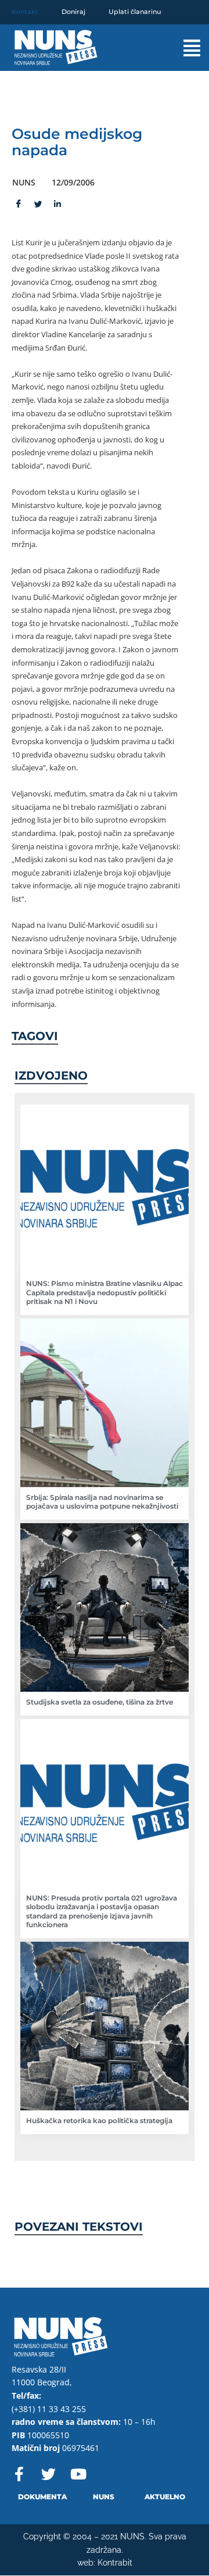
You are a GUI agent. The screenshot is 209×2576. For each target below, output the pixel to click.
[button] (183, 48)
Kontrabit (115, 2563)
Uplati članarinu (135, 12)
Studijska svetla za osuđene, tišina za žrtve (100, 1702)
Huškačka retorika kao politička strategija (99, 2121)
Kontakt (25, 12)
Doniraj (73, 12)
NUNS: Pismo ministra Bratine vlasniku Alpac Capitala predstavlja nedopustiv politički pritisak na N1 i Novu (105, 1292)
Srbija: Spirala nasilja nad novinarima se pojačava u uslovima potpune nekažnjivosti (102, 1502)
